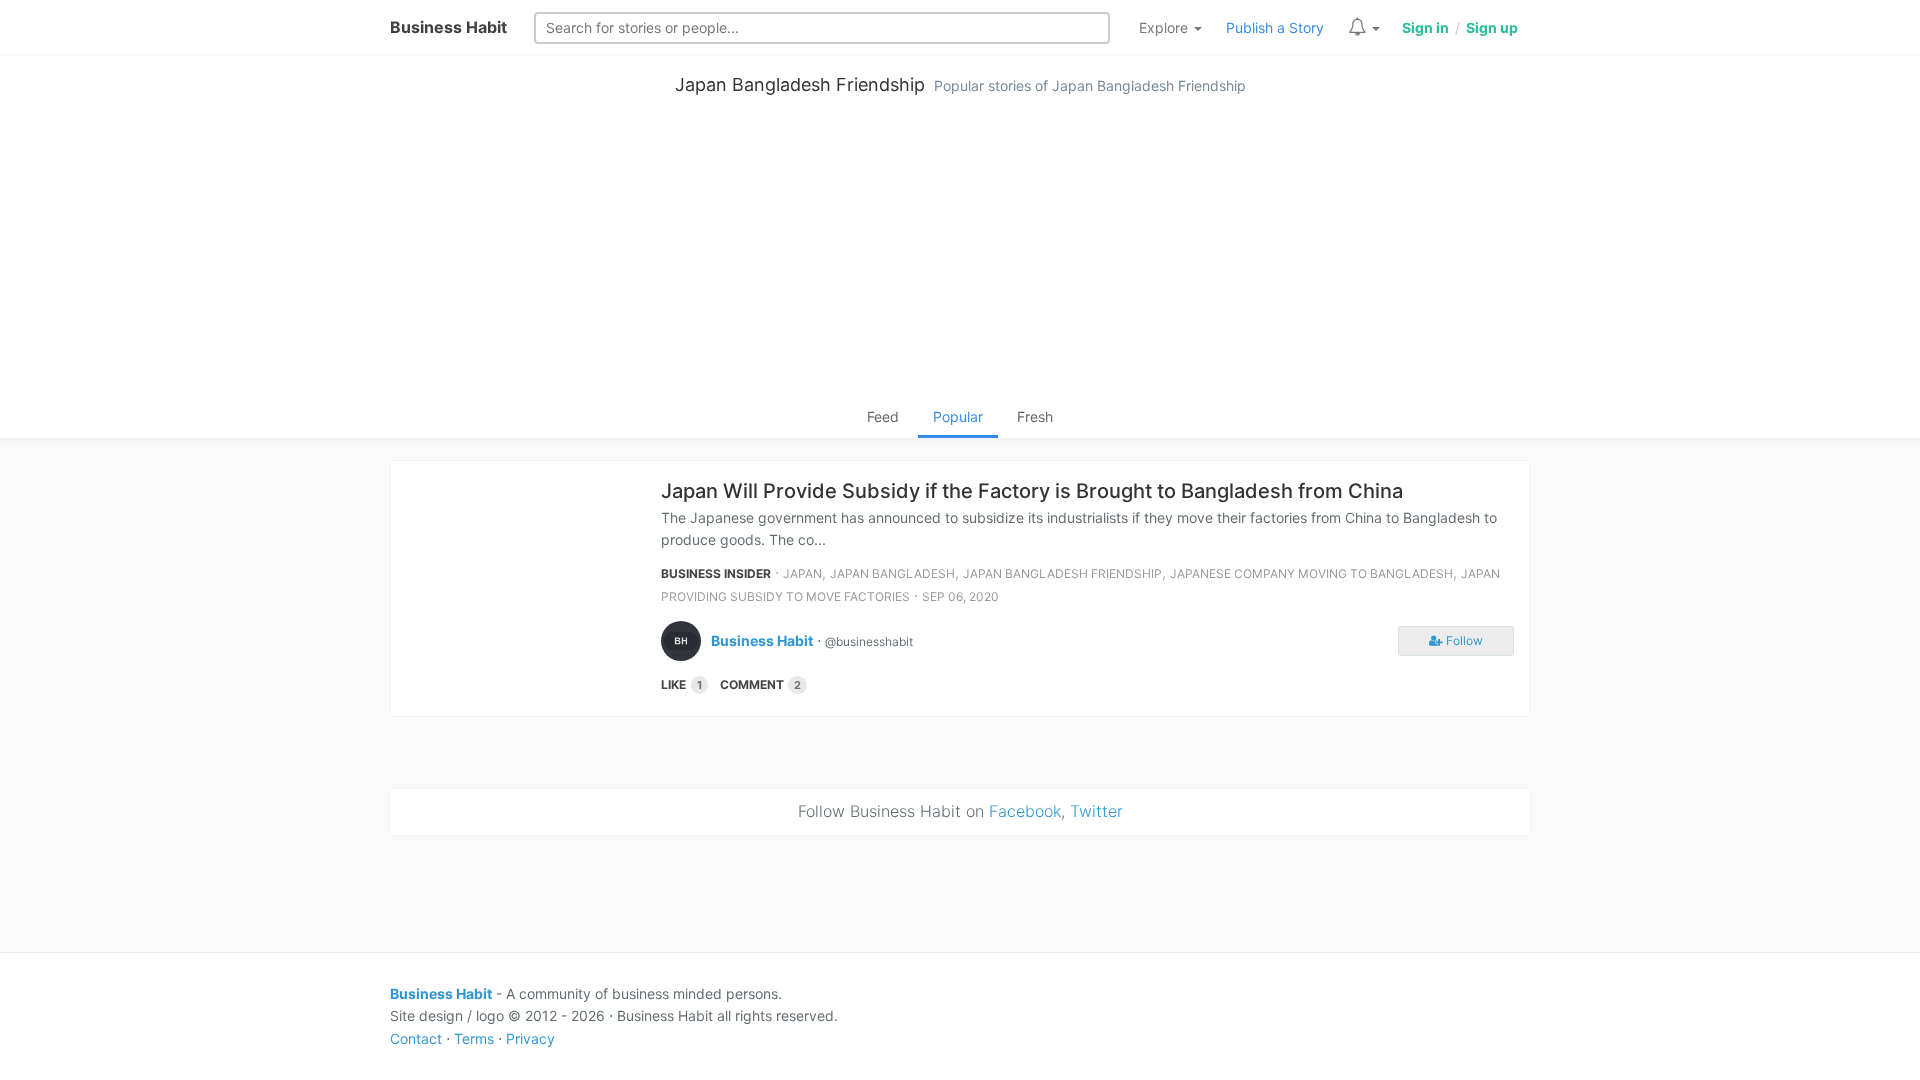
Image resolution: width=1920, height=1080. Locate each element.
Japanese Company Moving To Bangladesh (1311, 573)
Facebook (1025, 811)
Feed (883, 416)
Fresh (1035, 416)
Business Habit (448, 27)
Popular (958, 416)
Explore (1165, 27)
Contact (416, 1038)
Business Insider (716, 573)
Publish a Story (1275, 27)
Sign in (1425, 27)
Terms (474, 1038)
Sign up (1492, 27)
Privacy (530, 1038)
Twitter (1096, 811)
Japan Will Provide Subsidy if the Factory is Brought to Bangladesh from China (1032, 491)
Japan (802, 573)
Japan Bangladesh (892, 573)
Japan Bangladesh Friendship (800, 84)
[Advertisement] (960, 256)
